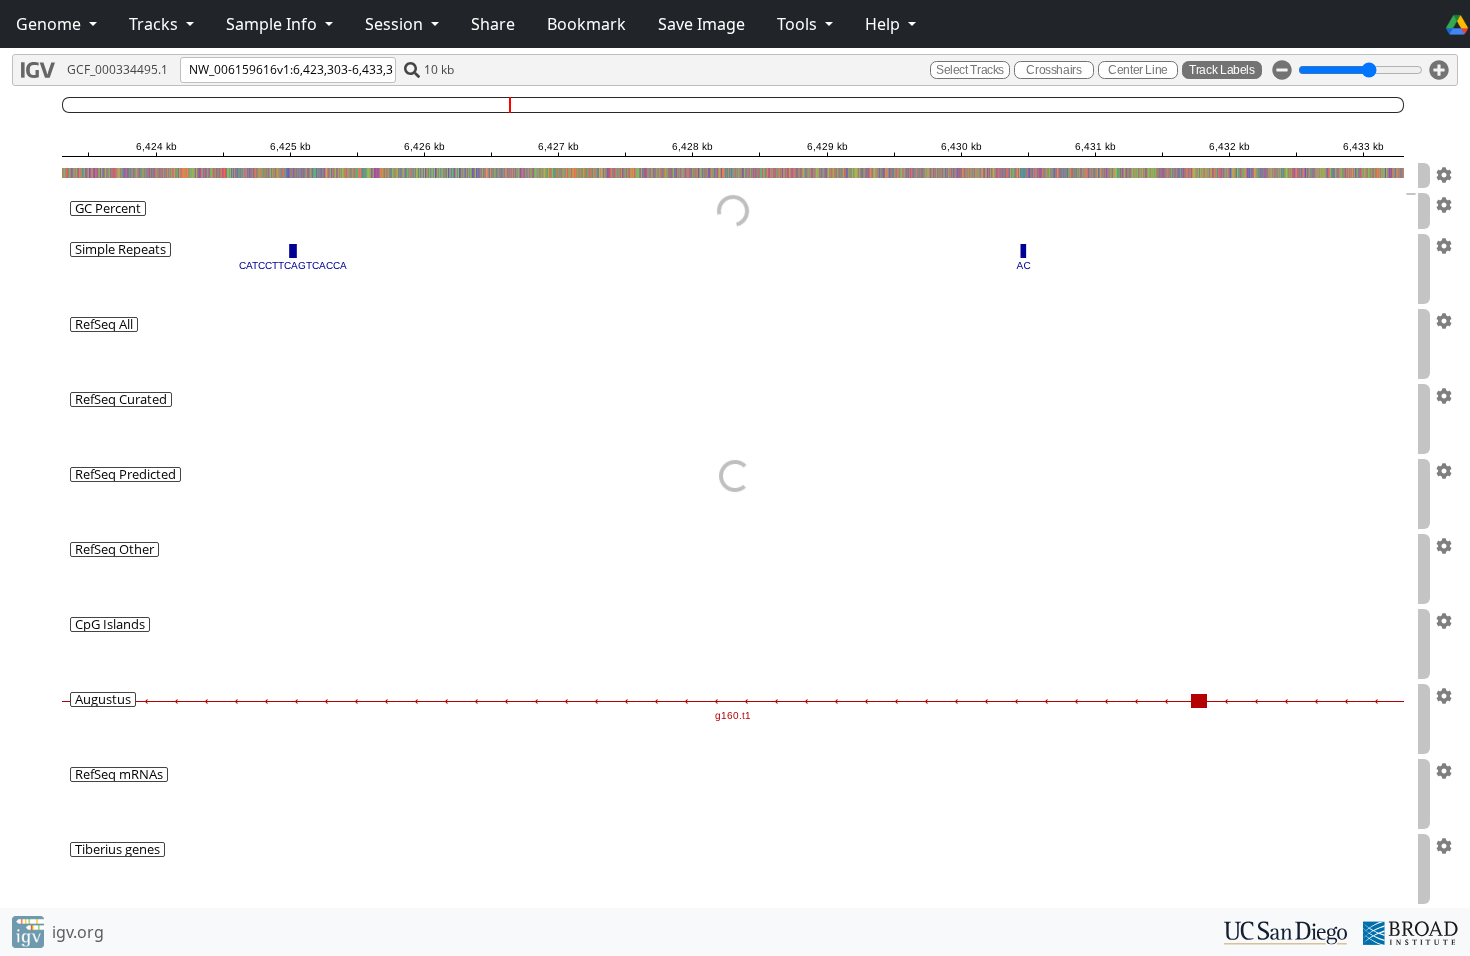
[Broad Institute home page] (1410, 931)
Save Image (701, 24)
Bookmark (586, 24)
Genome (50, 24)
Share (493, 24)
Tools (799, 24)
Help (884, 24)
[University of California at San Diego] (1285, 931)
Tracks (155, 24)
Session (396, 24)
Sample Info (273, 24)
